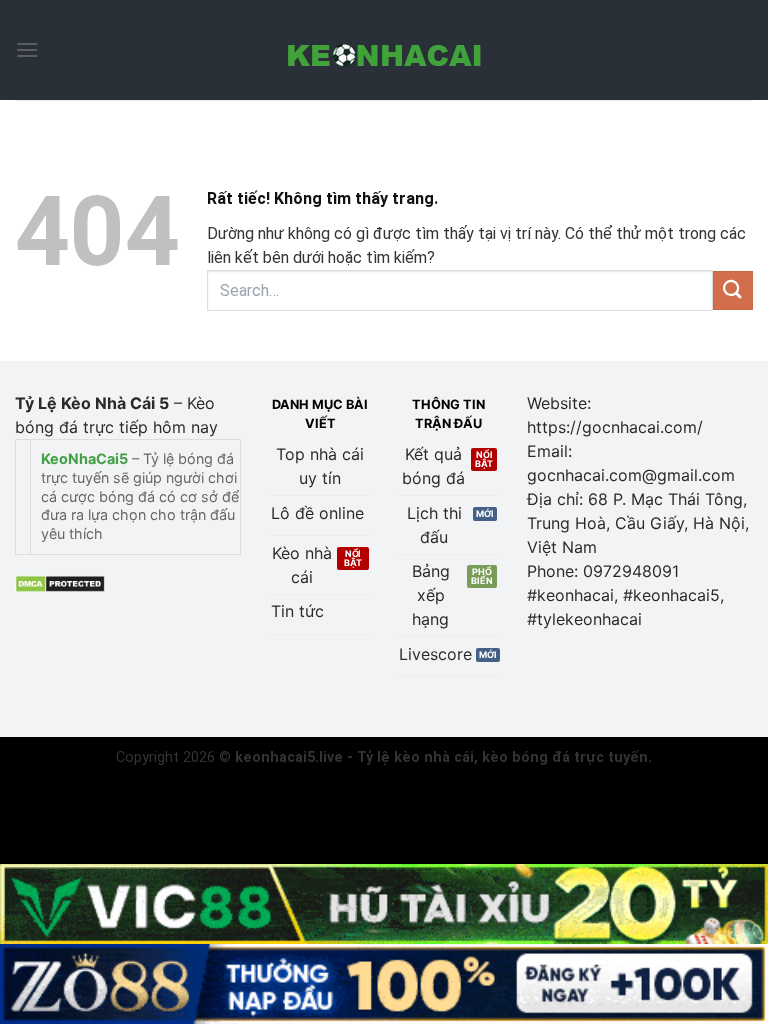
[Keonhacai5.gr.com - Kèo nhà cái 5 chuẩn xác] (384, 50)
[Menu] (27, 49)
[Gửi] (733, 290)
